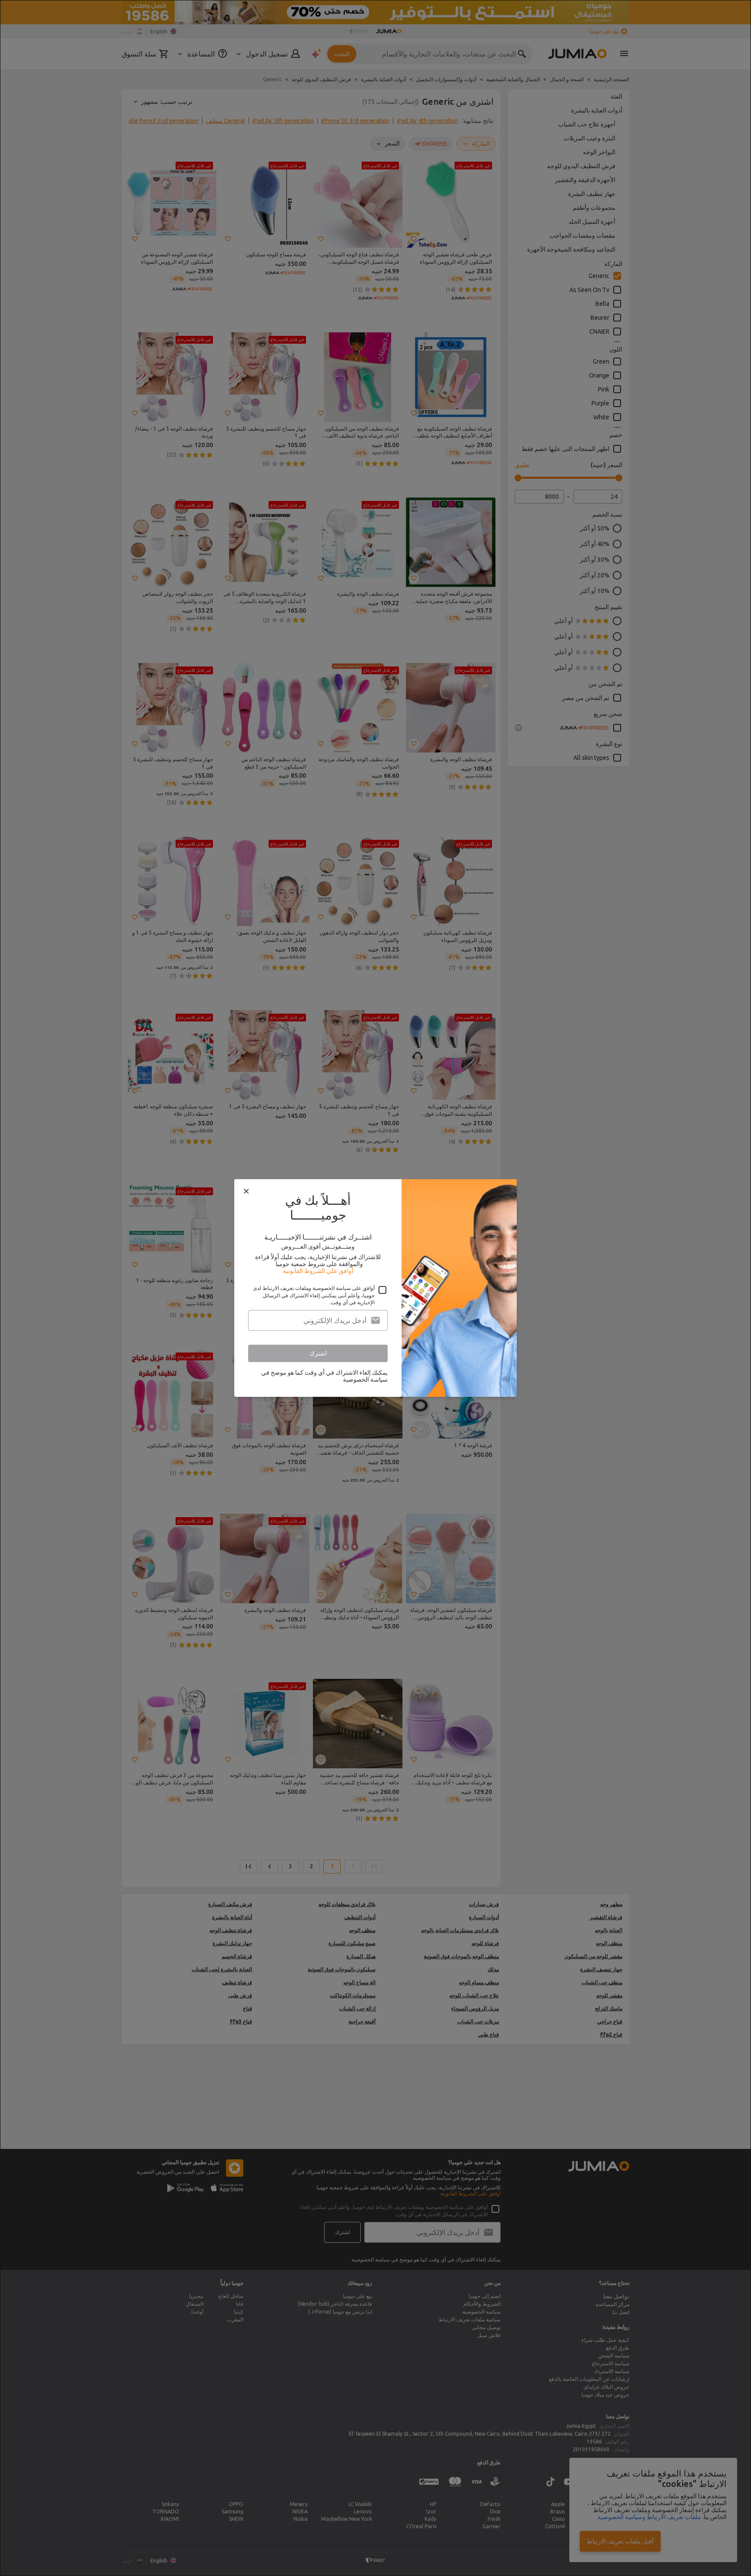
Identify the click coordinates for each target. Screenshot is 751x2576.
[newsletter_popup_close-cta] (246, 1191)
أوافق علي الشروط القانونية (318, 1271)
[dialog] (375, 1288)
